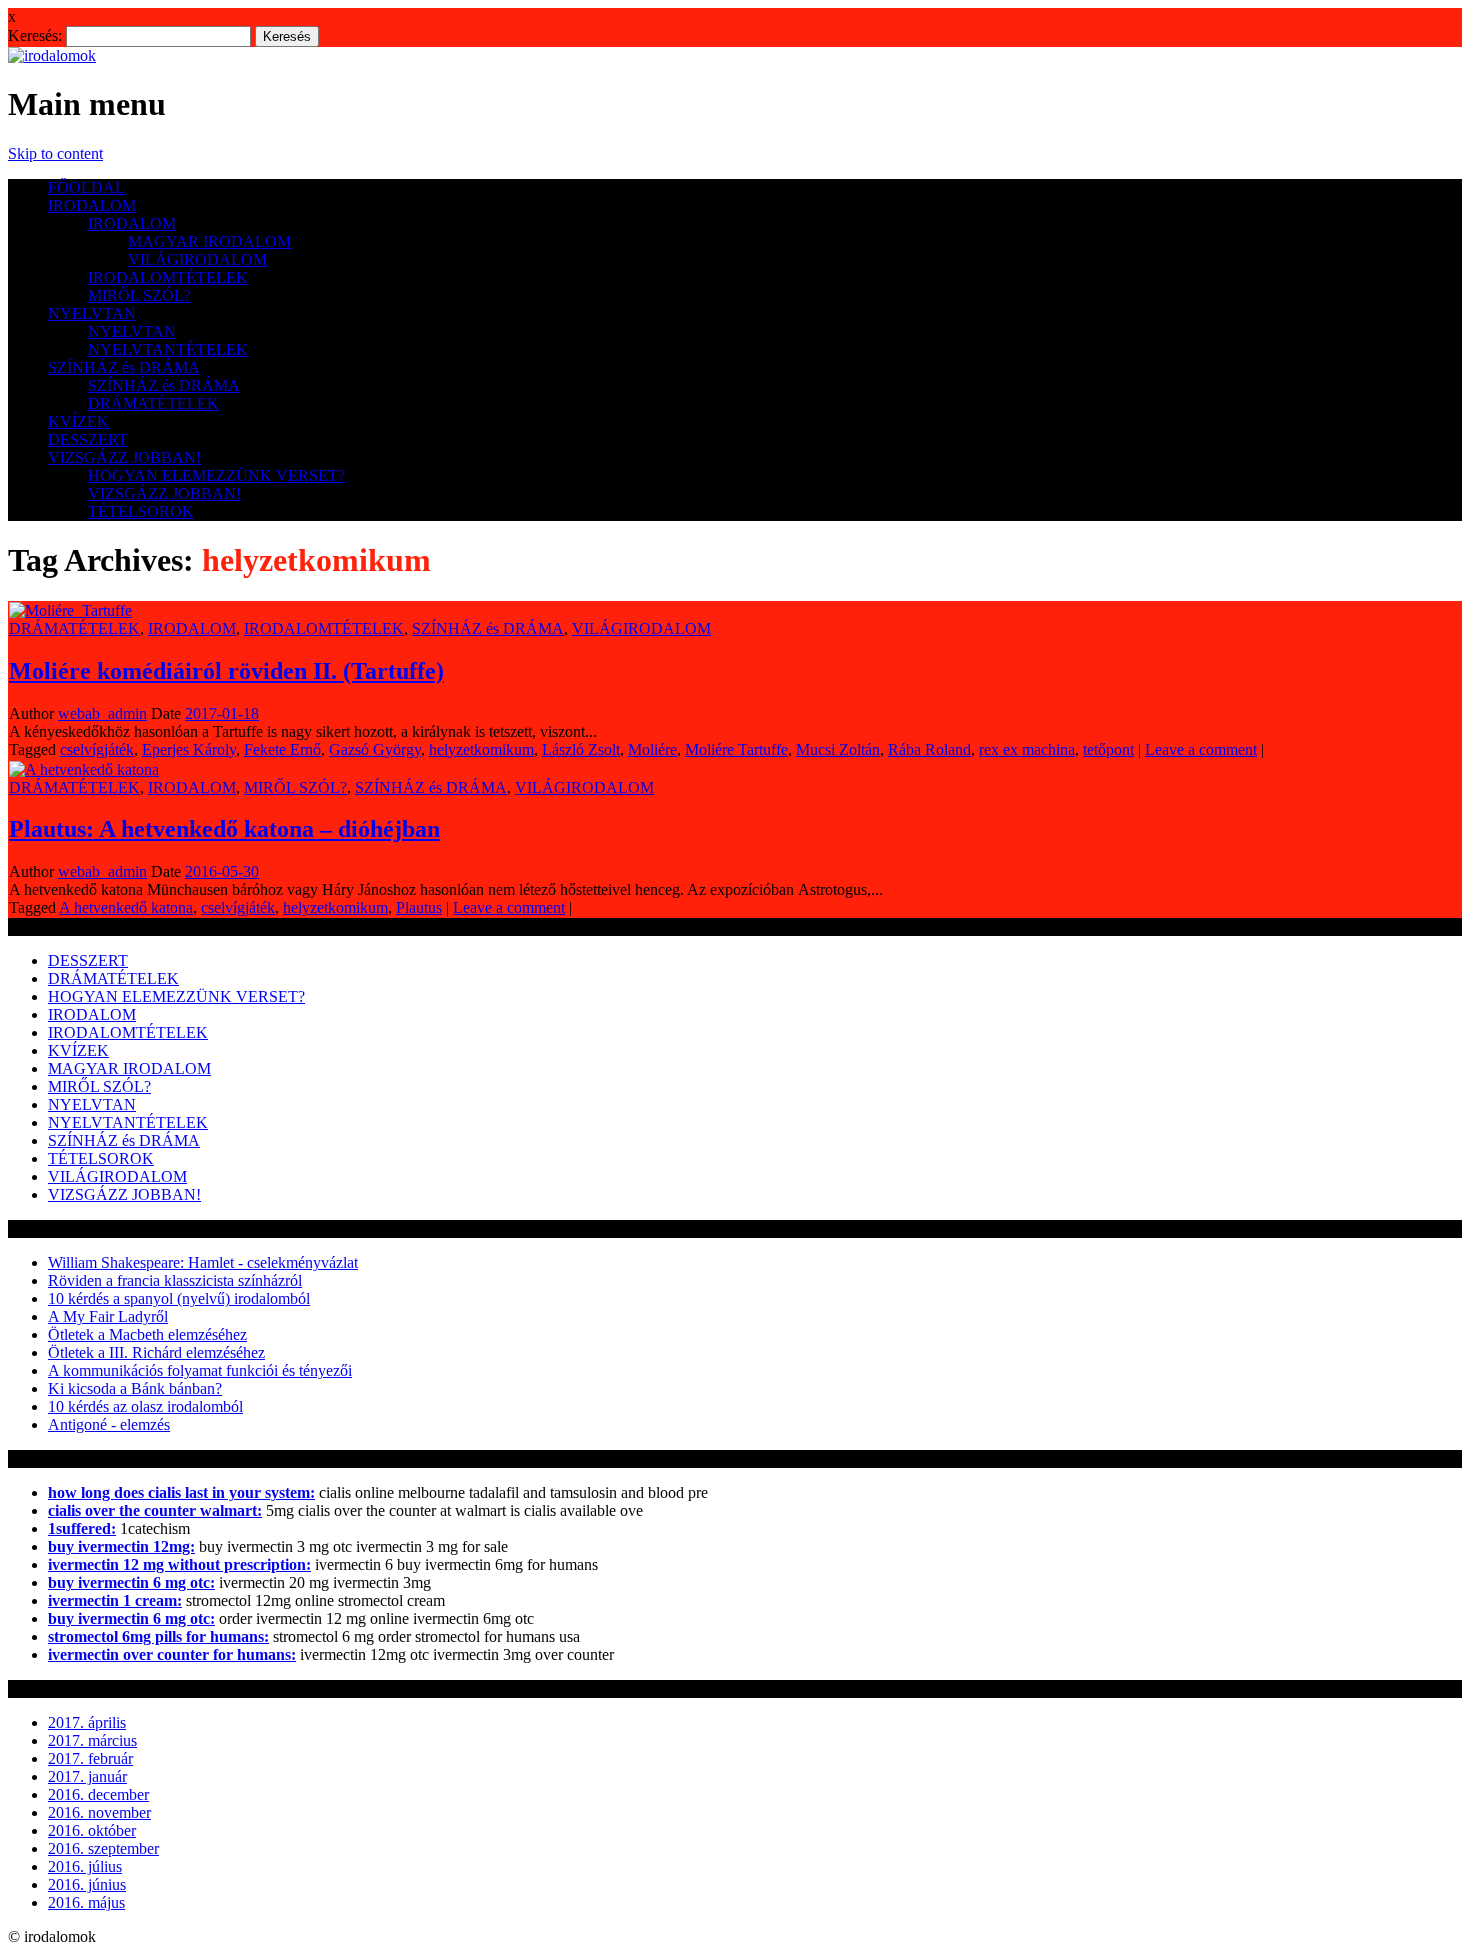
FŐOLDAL (86, 187)
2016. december (98, 1794)
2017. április (87, 1722)
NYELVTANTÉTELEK (168, 349)
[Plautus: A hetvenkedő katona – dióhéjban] (84, 769)
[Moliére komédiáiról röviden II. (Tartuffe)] (70, 610)
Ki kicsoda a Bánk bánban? (135, 1388)
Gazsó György (375, 749)
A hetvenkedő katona (126, 907)
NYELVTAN (92, 313)
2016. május (86, 1902)
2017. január (87, 1776)
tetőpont (1108, 749)
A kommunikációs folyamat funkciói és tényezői (200, 1370)
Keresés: (35, 35)
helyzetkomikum (481, 749)
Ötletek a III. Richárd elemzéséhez (156, 1352)
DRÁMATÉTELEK (153, 403)
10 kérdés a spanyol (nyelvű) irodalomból (179, 1298)
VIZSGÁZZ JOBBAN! (124, 457)
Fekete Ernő (282, 749)
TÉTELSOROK (141, 511)
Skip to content (55, 153)
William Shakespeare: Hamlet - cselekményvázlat (203, 1262)
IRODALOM (92, 205)
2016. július (85, 1866)
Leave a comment (1201, 749)
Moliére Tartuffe (736, 749)
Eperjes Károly (189, 749)
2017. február (90, 1758)
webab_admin (102, 713)
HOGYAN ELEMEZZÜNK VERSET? (216, 475)
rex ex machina (1027, 749)
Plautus (419, 907)
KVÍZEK (78, 421)
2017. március (92, 1740)
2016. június (87, 1884)
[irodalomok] (52, 55)
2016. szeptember (103, 1848)
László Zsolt (581, 749)
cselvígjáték (97, 749)
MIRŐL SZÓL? (139, 295)
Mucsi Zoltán (838, 749)
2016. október (92, 1830)
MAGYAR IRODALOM (209, 241)
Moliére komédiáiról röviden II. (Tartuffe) (226, 671)
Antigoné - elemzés (109, 1424)
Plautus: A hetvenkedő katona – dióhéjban (224, 829)
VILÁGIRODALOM (197, 259)
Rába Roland (929, 749)
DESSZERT (88, 439)
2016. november (99, 1812)
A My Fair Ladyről (108, 1316)
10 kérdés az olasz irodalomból (145, 1406)
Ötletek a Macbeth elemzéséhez (147, 1334)
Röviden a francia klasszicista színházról (175, 1280)
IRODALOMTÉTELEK (168, 277)
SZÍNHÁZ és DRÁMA (124, 367)
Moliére (652, 749)
